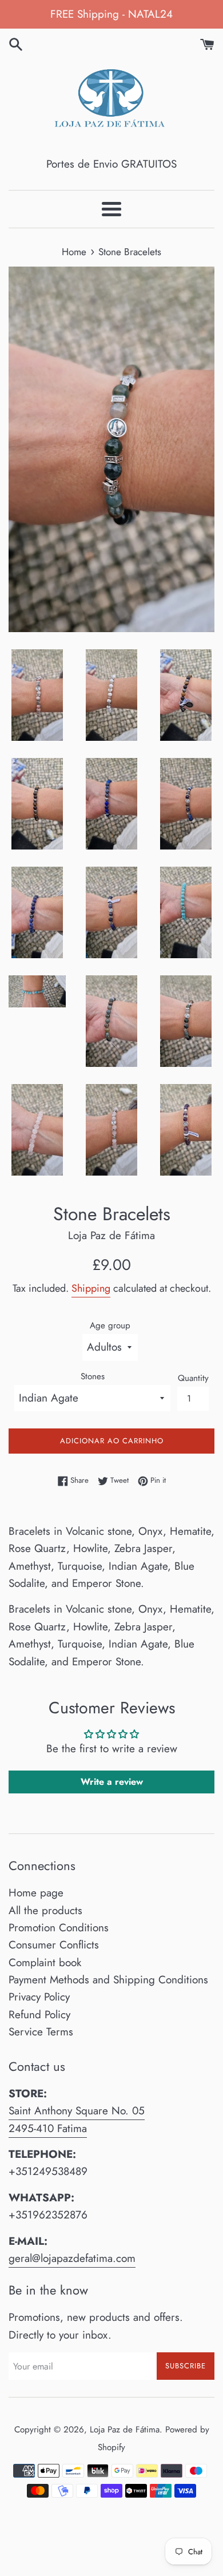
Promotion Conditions (59, 1928)
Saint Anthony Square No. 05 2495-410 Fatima (77, 2119)
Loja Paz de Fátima (125, 2430)
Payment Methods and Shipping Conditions (108, 1980)
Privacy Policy (39, 1997)
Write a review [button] (112, 1782)
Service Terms (41, 2032)
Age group (110, 1325)
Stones (93, 1376)
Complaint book (45, 1962)
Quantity (193, 1378)
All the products (45, 1910)
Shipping (91, 1288)
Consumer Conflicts (54, 1945)
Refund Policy (39, 2015)
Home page (36, 1893)
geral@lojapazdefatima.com (72, 2258)
